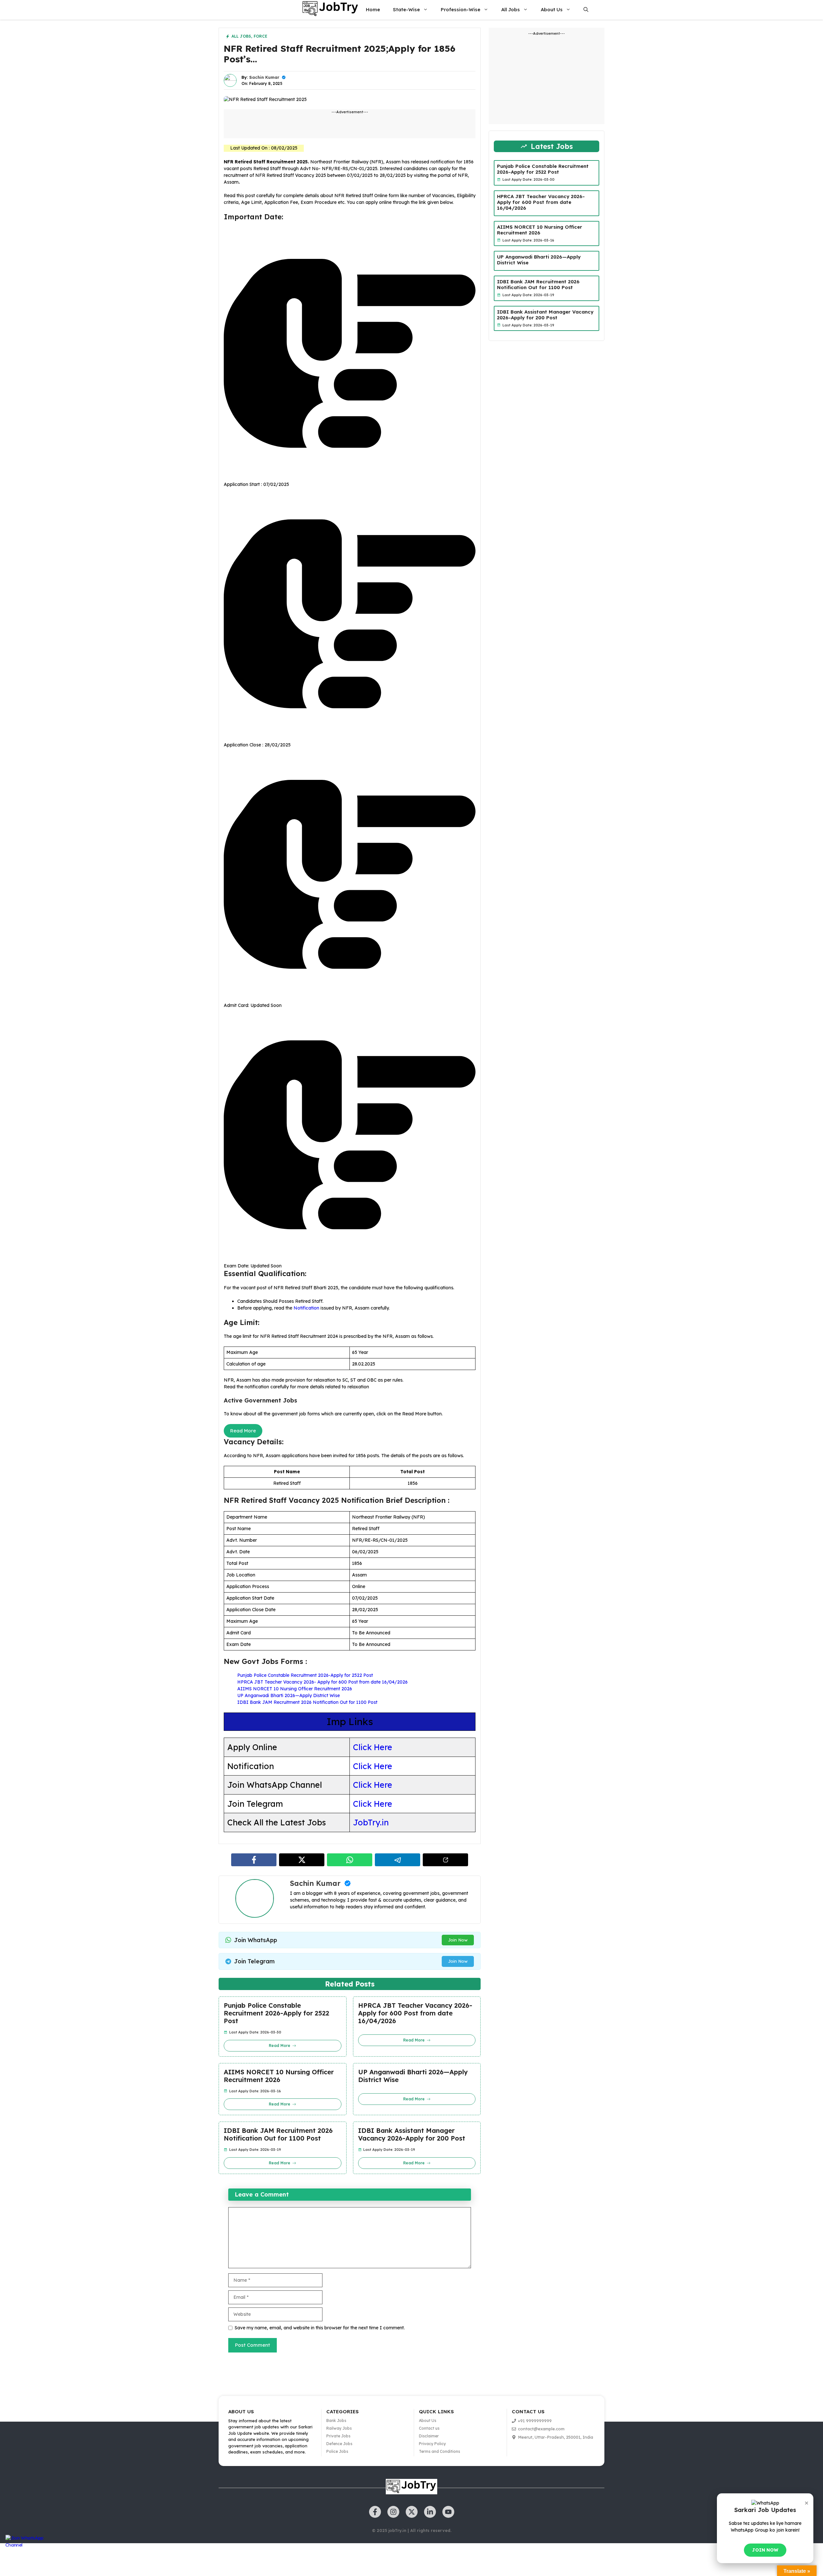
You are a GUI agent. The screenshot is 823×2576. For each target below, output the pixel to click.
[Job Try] (330, 10)
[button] (586, 10)
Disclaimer (429, 2436)
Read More (243, 1431)
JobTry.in (371, 1822)
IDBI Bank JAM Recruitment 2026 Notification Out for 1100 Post (307, 1702)
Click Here (373, 1747)
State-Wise (406, 9)
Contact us (429, 2428)
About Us (552, 9)
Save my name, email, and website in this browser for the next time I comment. (320, 2328)
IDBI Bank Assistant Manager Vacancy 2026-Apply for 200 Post (412, 2134)
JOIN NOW (765, 2550)
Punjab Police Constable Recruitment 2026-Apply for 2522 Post (305, 1675)
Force (260, 36)
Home (373, 9)
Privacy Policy (432, 2444)
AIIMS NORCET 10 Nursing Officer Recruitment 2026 (295, 1689)
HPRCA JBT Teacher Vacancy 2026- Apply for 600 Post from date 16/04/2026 (322, 1682)
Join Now (458, 1940)
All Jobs (511, 9)
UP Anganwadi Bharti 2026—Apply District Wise (289, 1695)
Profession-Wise (461, 9)
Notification (306, 1308)
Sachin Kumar (264, 77)
